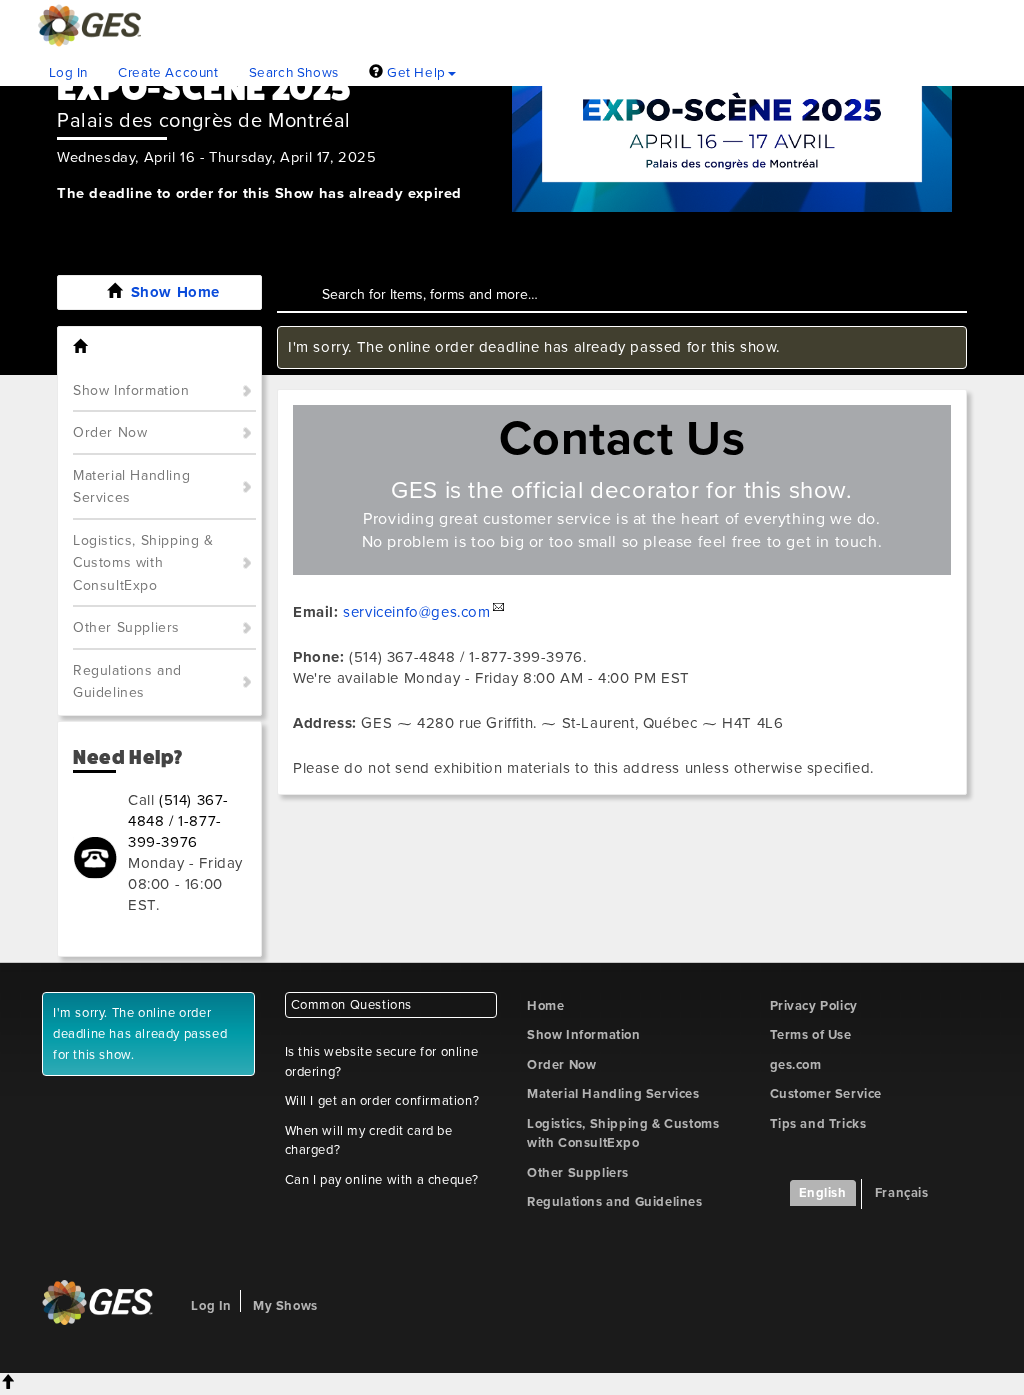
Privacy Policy (814, 1006)
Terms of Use (811, 1035)
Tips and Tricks (818, 1124)
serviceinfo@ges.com (416, 612)
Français (902, 1193)
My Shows (285, 1306)
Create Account (168, 73)
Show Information (131, 390)
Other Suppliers (126, 627)
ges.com (796, 1065)
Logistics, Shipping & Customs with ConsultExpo (143, 563)
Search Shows (294, 73)
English (823, 1193)
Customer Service (826, 1094)
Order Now (110, 432)
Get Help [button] (414, 73)
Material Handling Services (131, 487)
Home (545, 1006)
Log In (69, 73)
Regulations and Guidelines (127, 682)
